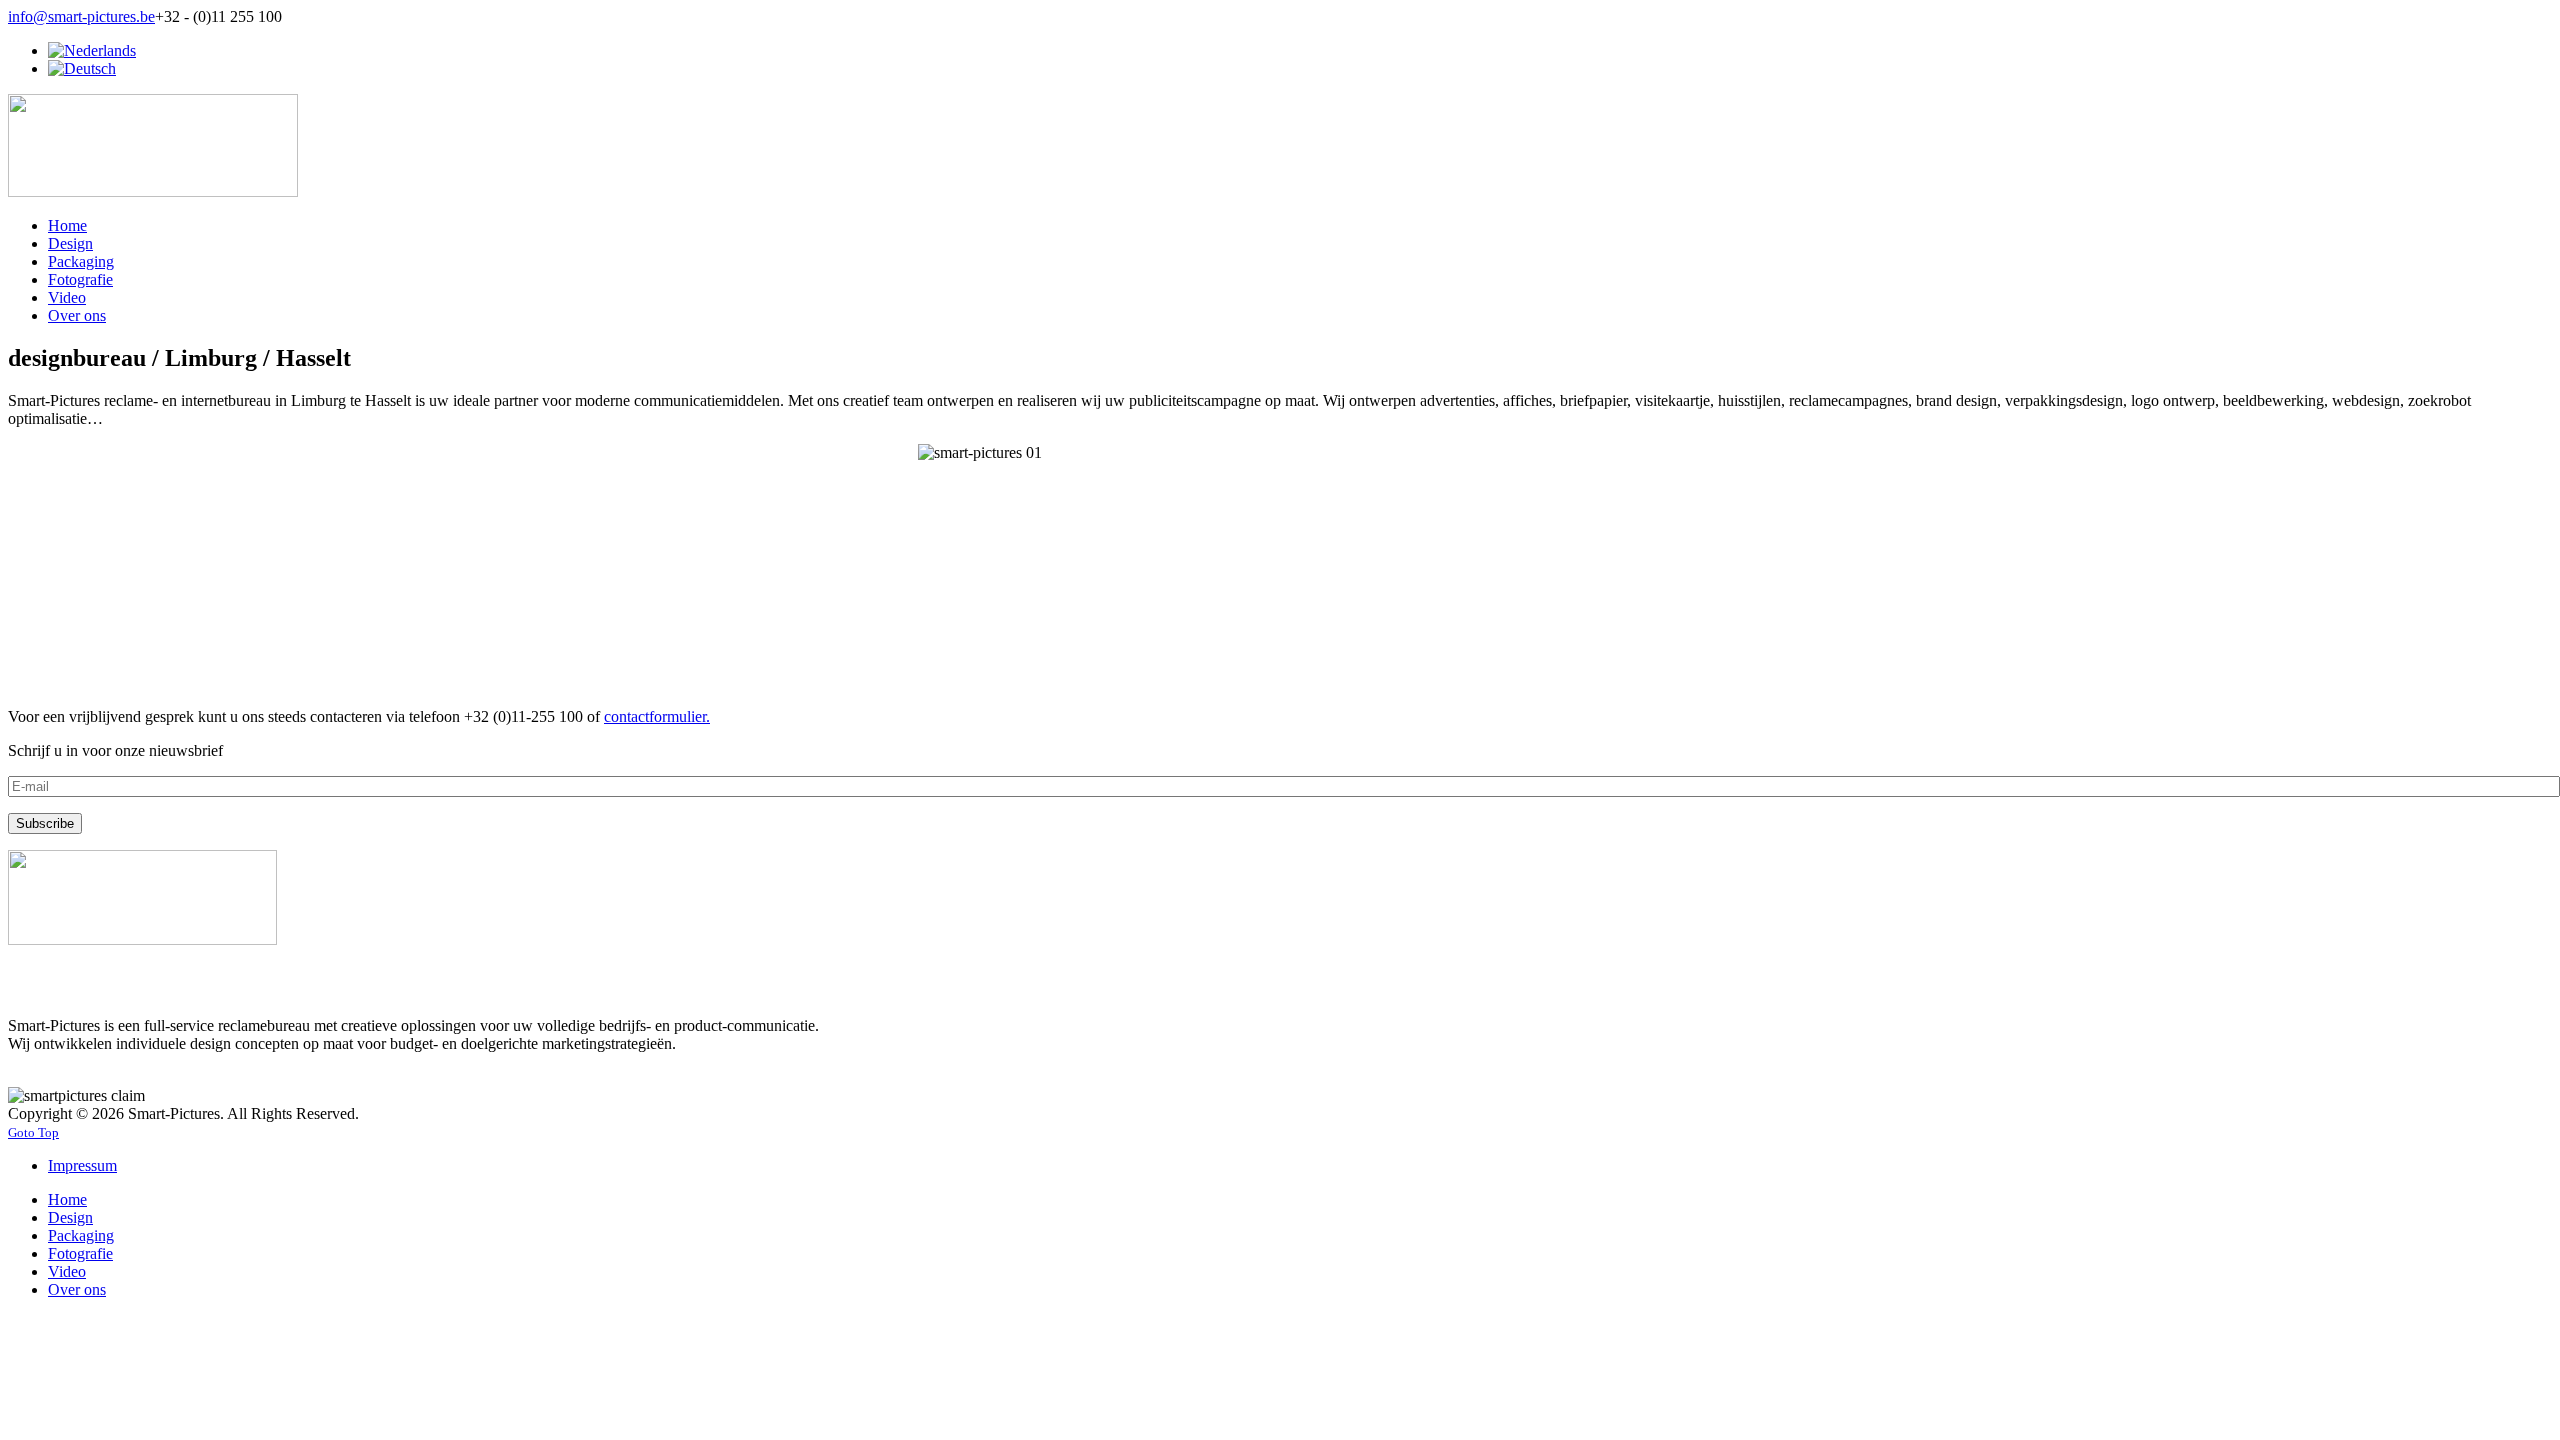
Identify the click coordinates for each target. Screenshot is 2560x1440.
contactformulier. (657, 716)
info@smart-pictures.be (81, 16)
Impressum (82, 1165)
